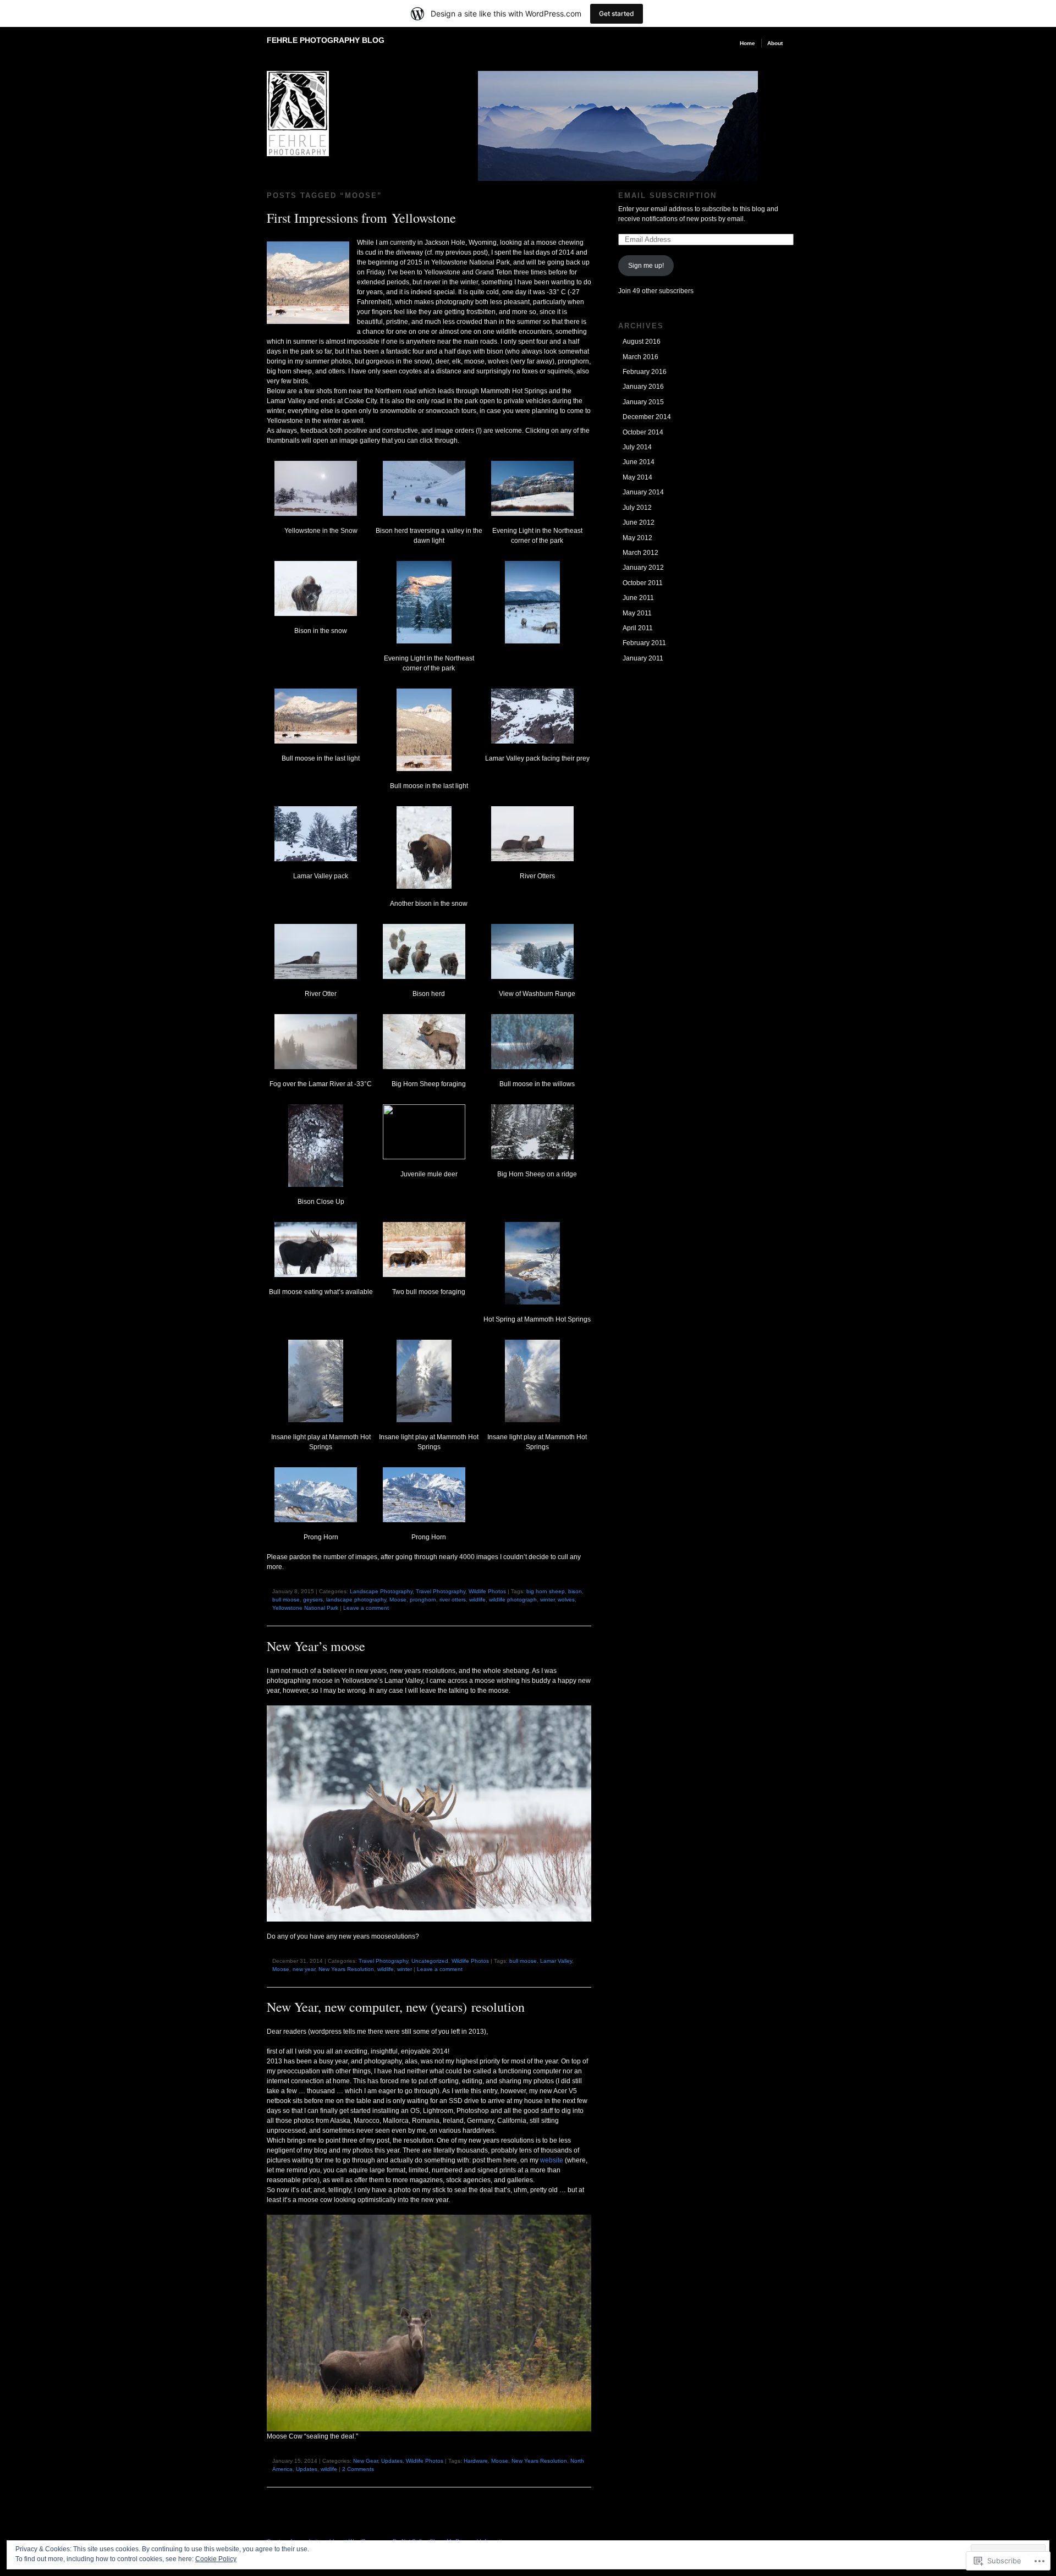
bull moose (286, 1600)
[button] (321, 498)
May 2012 (637, 538)
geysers (313, 1600)
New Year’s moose (316, 1646)
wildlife (477, 1600)
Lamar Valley (556, 1961)
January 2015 (643, 402)
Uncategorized (430, 1961)
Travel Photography (441, 1591)
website (552, 2160)
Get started (617, 13)
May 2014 (637, 477)
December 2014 (647, 417)
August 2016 (642, 342)
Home (747, 43)
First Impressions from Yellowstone (361, 218)
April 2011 (638, 628)
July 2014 (637, 447)
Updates (392, 2461)
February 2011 (644, 643)
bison (575, 1591)
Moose (398, 1600)
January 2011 (643, 658)
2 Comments (358, 2469)
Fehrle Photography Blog (326, 40)
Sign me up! (646, 266)
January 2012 (643, 568)
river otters (453, 1600)
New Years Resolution (346, 1969)
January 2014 (643, 492)
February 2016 (645, 372)
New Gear (365, 2461)
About (775, 43)
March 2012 (640, 553)
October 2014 (643, 432)
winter (547, 1600)
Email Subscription (667, 196)
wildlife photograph (513, 1600)
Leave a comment (366, 1608)
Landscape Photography (381, 1591)
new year (304, 1969)
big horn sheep (546, 1591)
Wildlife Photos (487, 1591)
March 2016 (640, 357)
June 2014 (639, 462)
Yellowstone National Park (305, 1608)
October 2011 (643, 583)
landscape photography (356, 1600)
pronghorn (423, 1600)
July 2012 (637, 508)
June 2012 (639, 522)
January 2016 (643, 387)
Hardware (476, 2461)
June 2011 (638, 598)
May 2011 (637, 613)
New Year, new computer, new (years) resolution (396, 2007)
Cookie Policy (216, 2559)
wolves (566, 1600)
